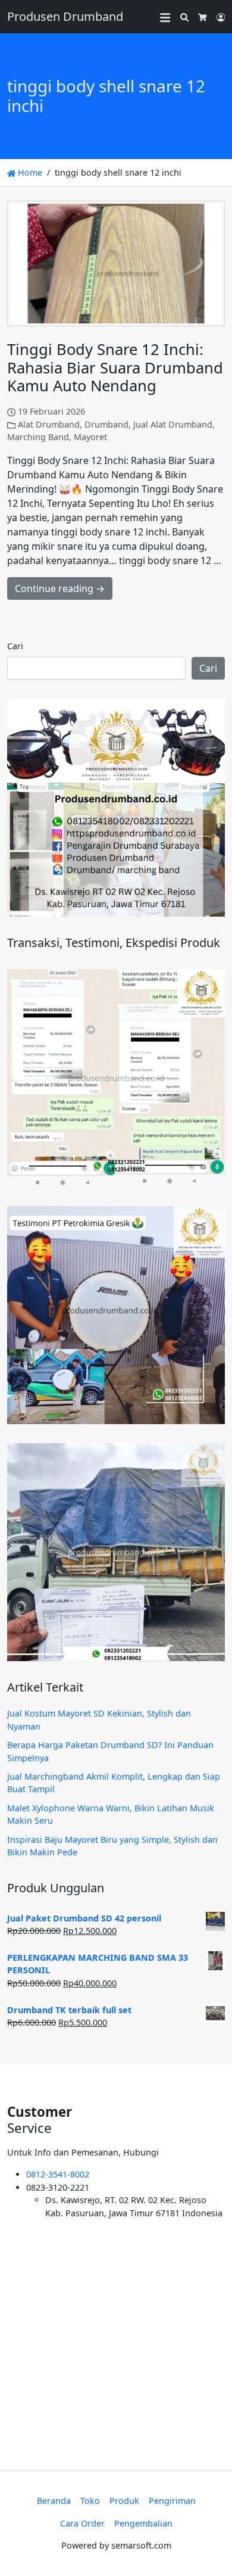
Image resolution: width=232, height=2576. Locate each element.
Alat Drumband (49, 424)
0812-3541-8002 (58, 2174)
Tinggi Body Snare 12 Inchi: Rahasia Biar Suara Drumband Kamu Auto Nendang (115, 367)
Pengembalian (143, 2523)
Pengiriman (172, 2501)
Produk (124, 2501)
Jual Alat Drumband (173, 424)
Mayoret (90, 437)
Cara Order (82, 2523)
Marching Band (38, 437)
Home (29, 172)
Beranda (54, 2501)
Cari (15, 646)
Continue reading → (60, 588)
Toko (90, 2501)
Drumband (106, 424)
